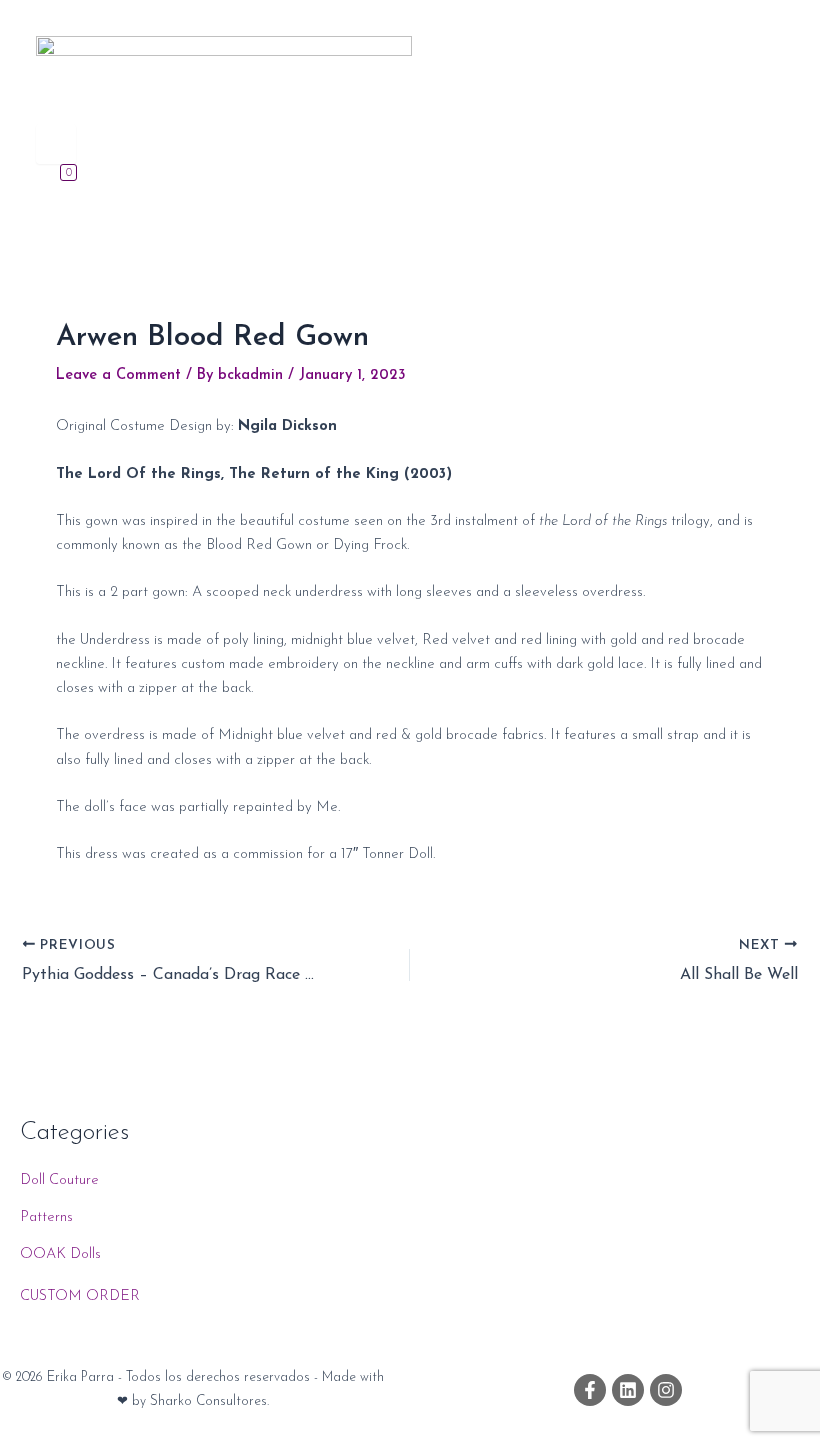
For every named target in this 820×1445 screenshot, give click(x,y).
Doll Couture (59, 1180)
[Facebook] (590, 1390)
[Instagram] (666, 1390)
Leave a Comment (118, 375)
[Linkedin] (628, 1390)
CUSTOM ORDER (80, 1296)
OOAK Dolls (60, 1254)
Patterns (46, 1217)
